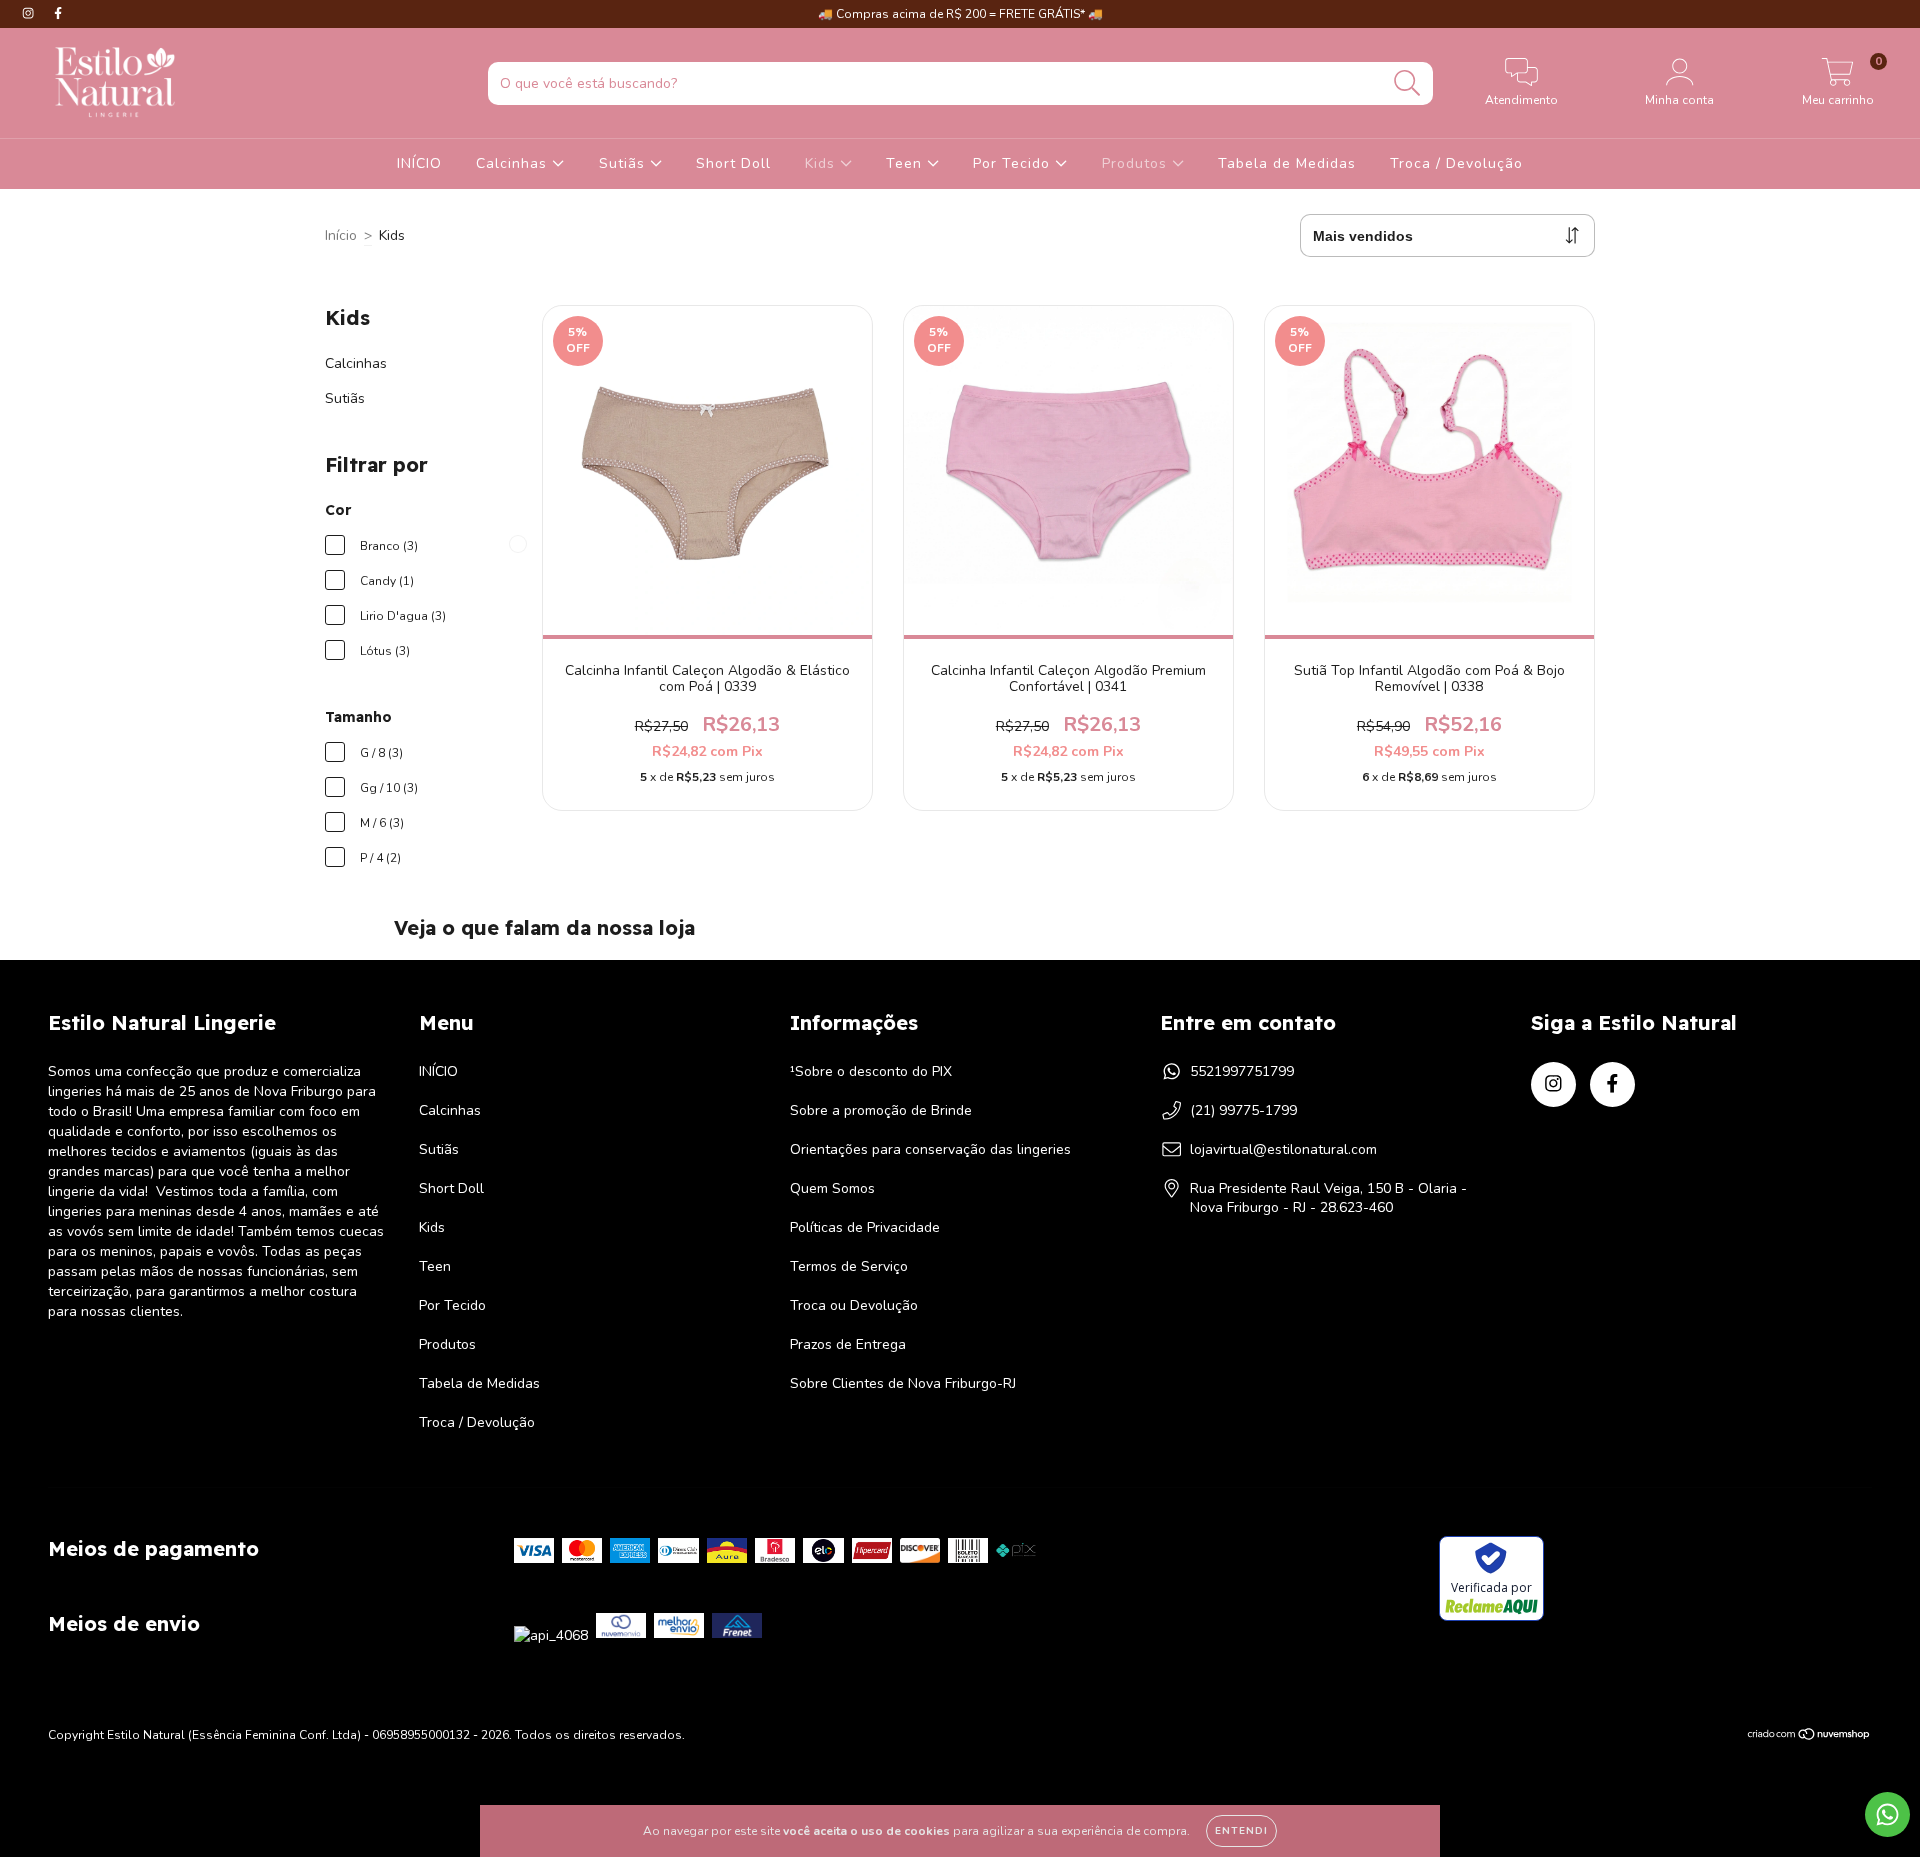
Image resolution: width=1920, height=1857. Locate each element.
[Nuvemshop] (1809, 1737)
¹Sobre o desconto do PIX (871, 1071)
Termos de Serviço (849, 1266)
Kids (822, 163)
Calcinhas (514, 163)
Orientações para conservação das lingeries (930, 1149)
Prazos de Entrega (848, 1344)
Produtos (1137, 163)
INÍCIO (419, 163)
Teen (906, 163)
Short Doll (733, 163)
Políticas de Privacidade (865, 1227)
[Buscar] (1407, 83)
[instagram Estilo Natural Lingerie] (30, 13)
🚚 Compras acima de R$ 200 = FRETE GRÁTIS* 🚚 (960, 14)
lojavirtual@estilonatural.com (1283, 1149)
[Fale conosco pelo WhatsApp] (1887, 1814)
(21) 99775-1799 (1243, 1110)
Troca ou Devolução (854, 1305)
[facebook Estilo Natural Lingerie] (58, 13)
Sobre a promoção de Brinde (881, 1110)
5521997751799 (1242, 1071)
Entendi (1241, 1831)
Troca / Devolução (1456, 163)
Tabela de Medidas (1287, 163)
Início (341, 235)
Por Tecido (1014, 163)
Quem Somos (832, 1188)
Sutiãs (624, 163)
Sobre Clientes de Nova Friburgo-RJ (903, 1383)
